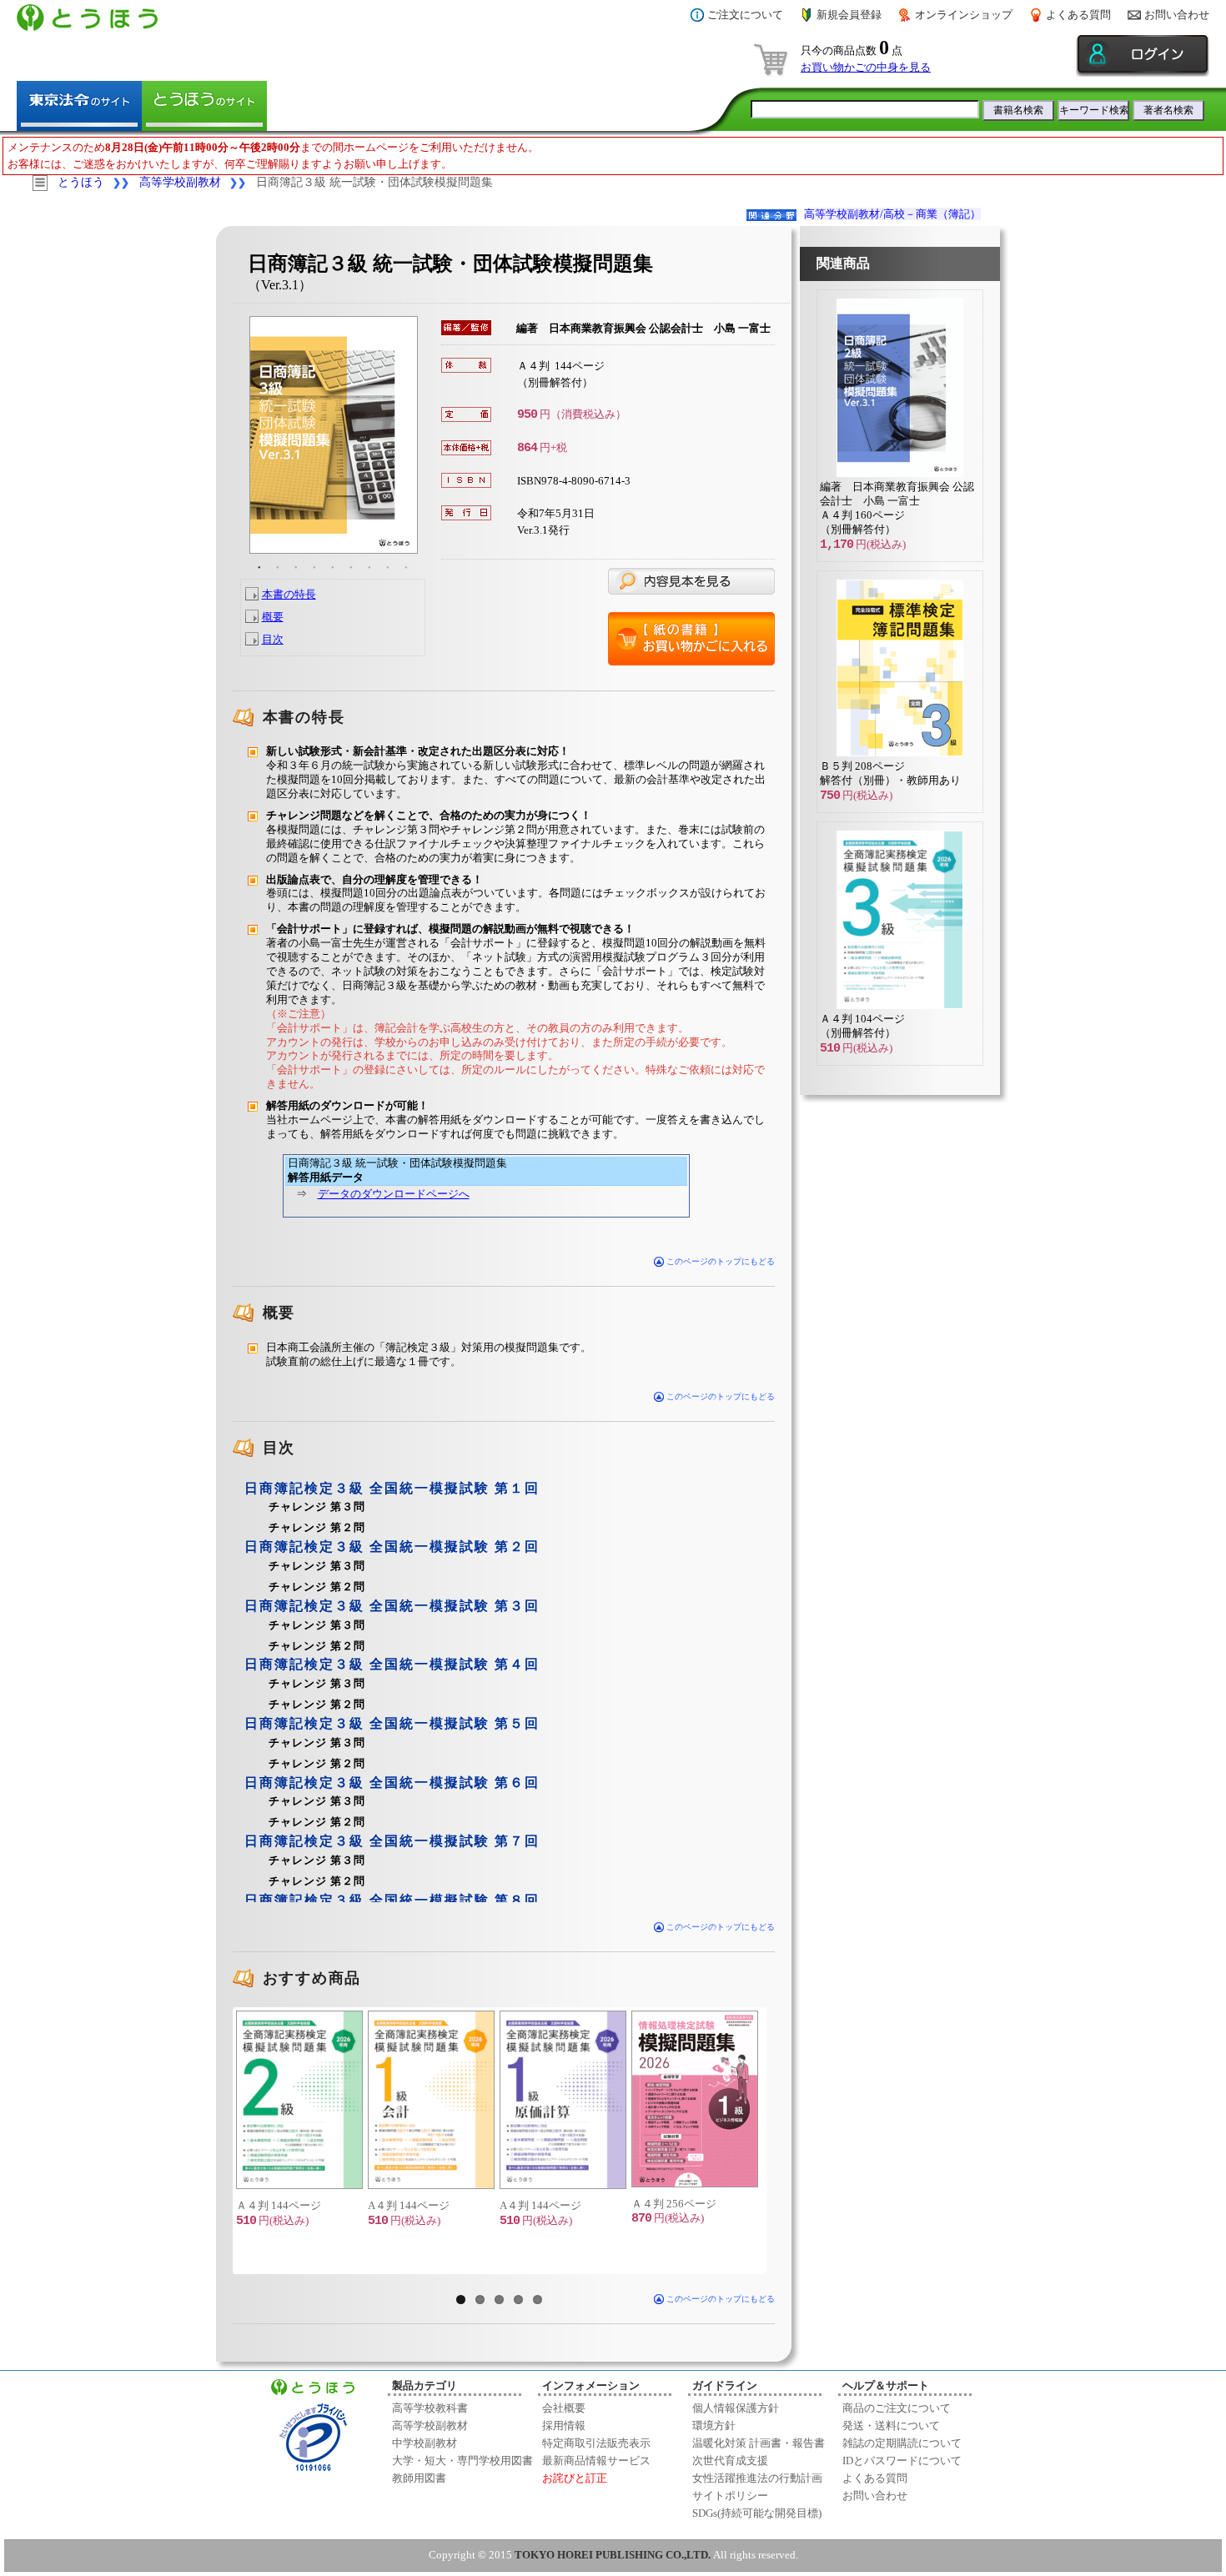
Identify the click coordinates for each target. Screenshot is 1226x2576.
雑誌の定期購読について (902, 2443)
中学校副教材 (425, 2443)
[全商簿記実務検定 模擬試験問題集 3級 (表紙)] (892, 1009)
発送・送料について (891, 2425)
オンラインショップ (964, 15)
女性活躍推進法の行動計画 (757, 2478)
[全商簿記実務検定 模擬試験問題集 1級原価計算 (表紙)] (562, 2100)
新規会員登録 (849, 15)
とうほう (81, 182)
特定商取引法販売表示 (596, 2443)
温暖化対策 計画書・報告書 (759, 2443)
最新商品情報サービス (596, 2461)
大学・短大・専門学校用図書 (462, 2461)
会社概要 (564, 2408)
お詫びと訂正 (575, 2478)
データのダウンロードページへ (394, 1194)
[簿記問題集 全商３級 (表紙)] (892, 756)
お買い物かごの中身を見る (866, 67)
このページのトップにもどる (719, 1261)
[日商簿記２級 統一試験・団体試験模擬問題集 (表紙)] (892, 477)
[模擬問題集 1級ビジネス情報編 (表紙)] (694, 2099)
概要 (273, 617)
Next (788, 2141)
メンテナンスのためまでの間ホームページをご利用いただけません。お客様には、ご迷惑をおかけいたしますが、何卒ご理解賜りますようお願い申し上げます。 (273, 156)
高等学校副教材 (180, 182)
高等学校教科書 (430, 2408)
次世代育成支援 (730, 2461)
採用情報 (564, 2425)
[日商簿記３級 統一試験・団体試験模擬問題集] (333, 435)
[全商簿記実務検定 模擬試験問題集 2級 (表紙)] (299, 2100)
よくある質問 (1078, 15)
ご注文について (745, 15)
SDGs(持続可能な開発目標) (757, 2513)
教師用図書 (419, 2478)
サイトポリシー (730, 2496)
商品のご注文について (897, 2408)
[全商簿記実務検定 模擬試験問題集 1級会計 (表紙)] (430, 2100)
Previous (211, 2141)
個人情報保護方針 (736, 2408)
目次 (273, 639)
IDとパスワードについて (902, 2461)
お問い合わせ (1177, 15)
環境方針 (714, 2425)
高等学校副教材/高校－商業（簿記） (892, 214)
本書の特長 (289, 594)
